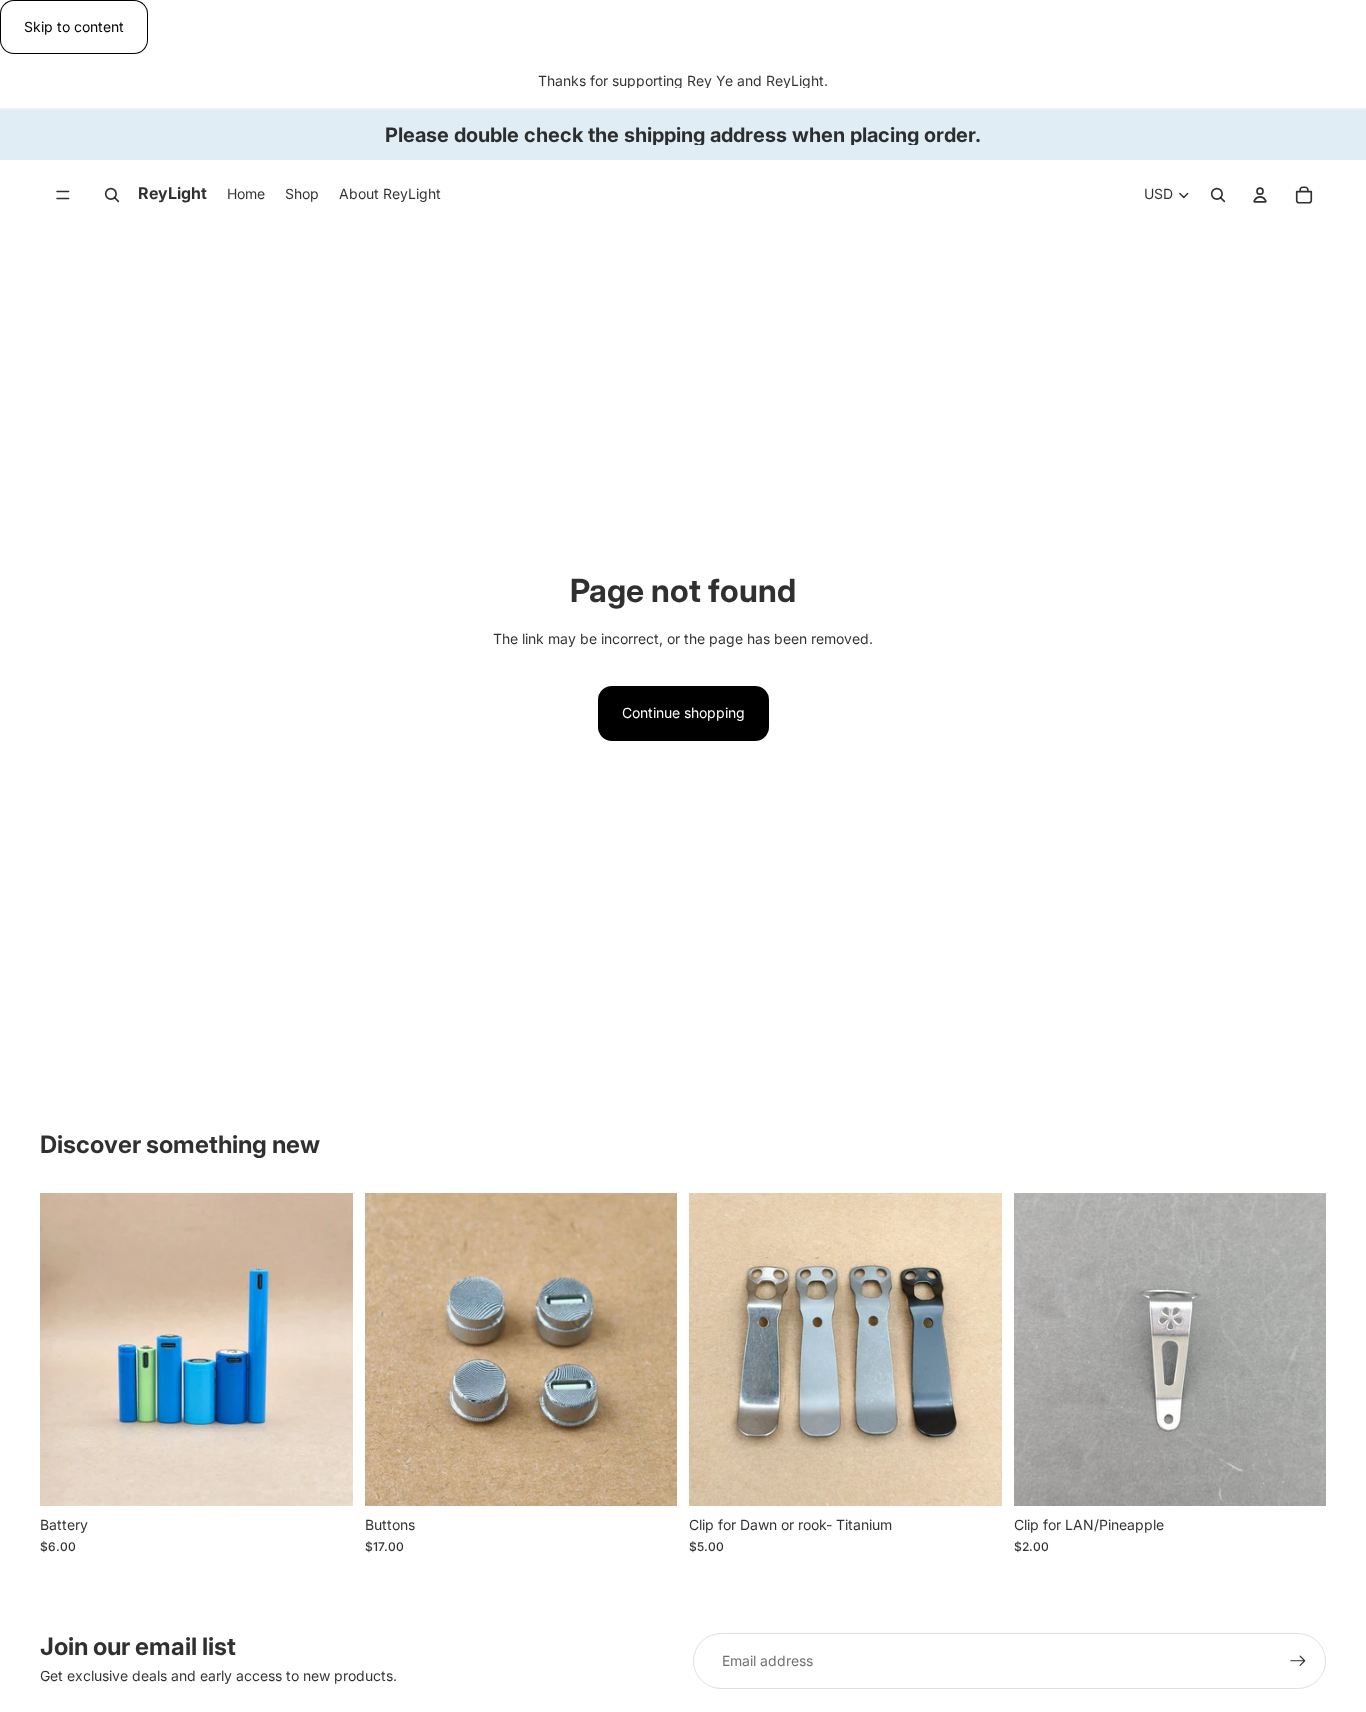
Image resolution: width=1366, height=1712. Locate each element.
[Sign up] (1298, 1661)
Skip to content (74, 26)
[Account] (1260, 195)
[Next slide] (323, 1349)
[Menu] (63, 195)
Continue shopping (683, 712)
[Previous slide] (70, 1349)
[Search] (112, 195)
